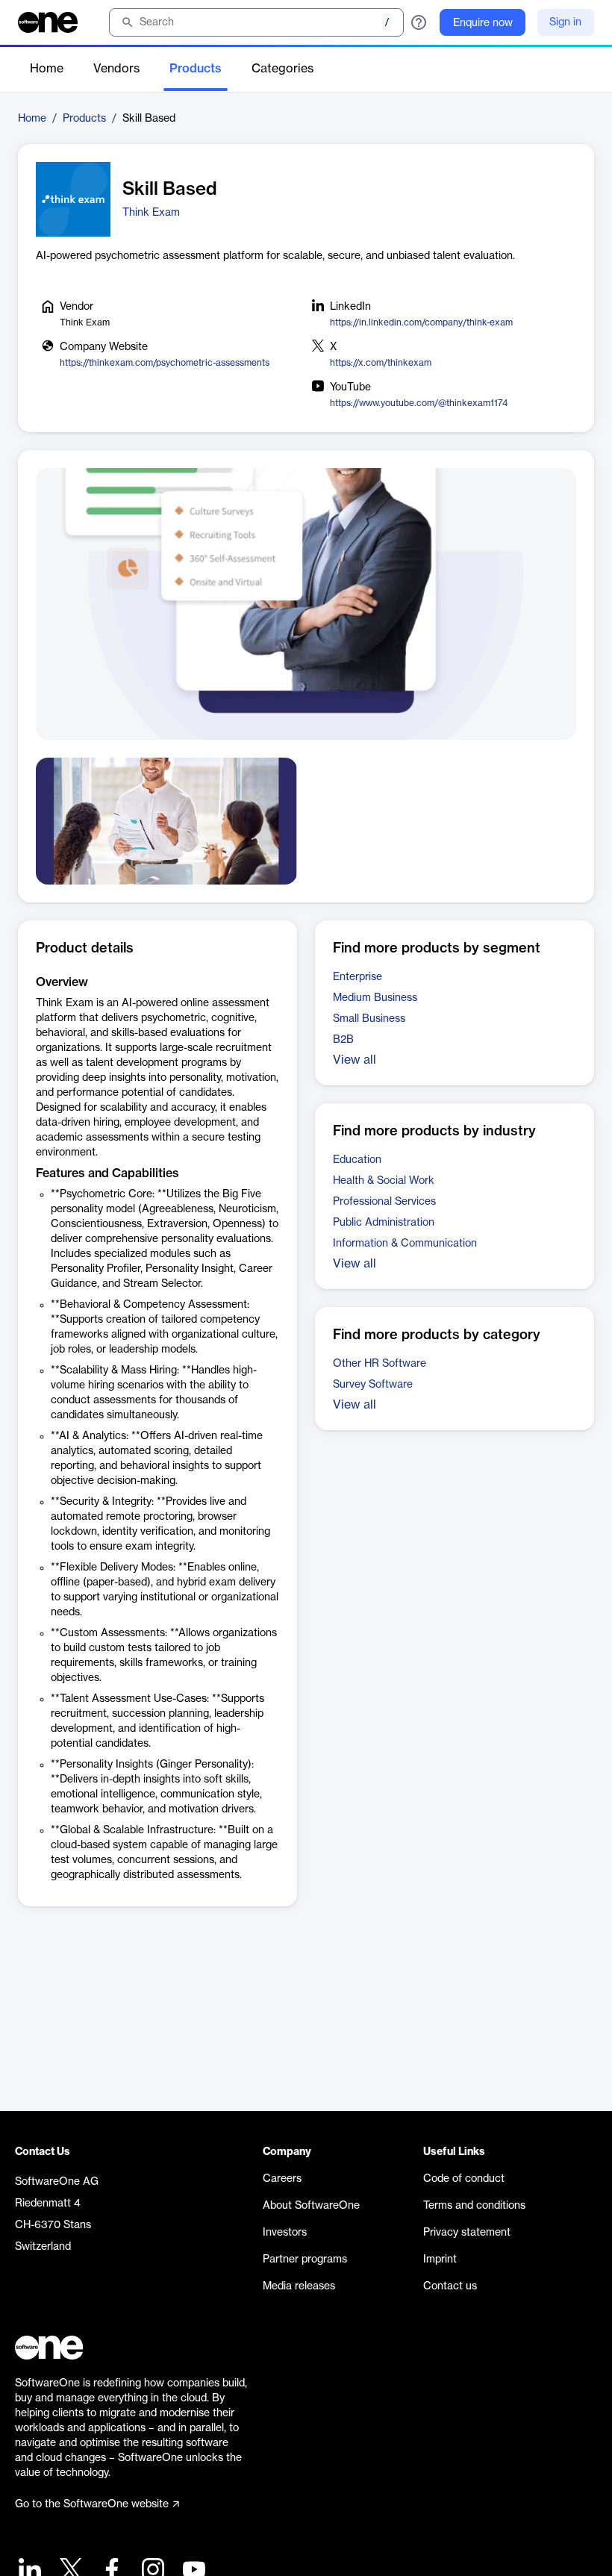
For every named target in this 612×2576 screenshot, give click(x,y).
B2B (343, 1040)
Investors (285, 2233)
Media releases (299, 2286)
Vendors (116, 69)
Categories (282, 69)
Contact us (450, 2286)
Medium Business (375, 998)
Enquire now (483, 23)
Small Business (369, 1019)
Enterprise (357, 977)
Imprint (440, 2260)
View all (355, 1060)
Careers (282, 2179)
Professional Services (384, 1202)
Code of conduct (464, 2179)
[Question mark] (419, 22)
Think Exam (151, 213)
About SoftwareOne (311, 2206)
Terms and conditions (474, 2206)
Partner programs (305, 2260)
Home (47, 69)
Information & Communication (405, 1244)
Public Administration (384, 1223)
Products (196, 69)
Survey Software (373, 1385)
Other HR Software (380, 1364)
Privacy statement (467, 2233)
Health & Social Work (384, 1181)
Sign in (565, 22)
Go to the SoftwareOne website (92, 2504)
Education (357, 1160)
